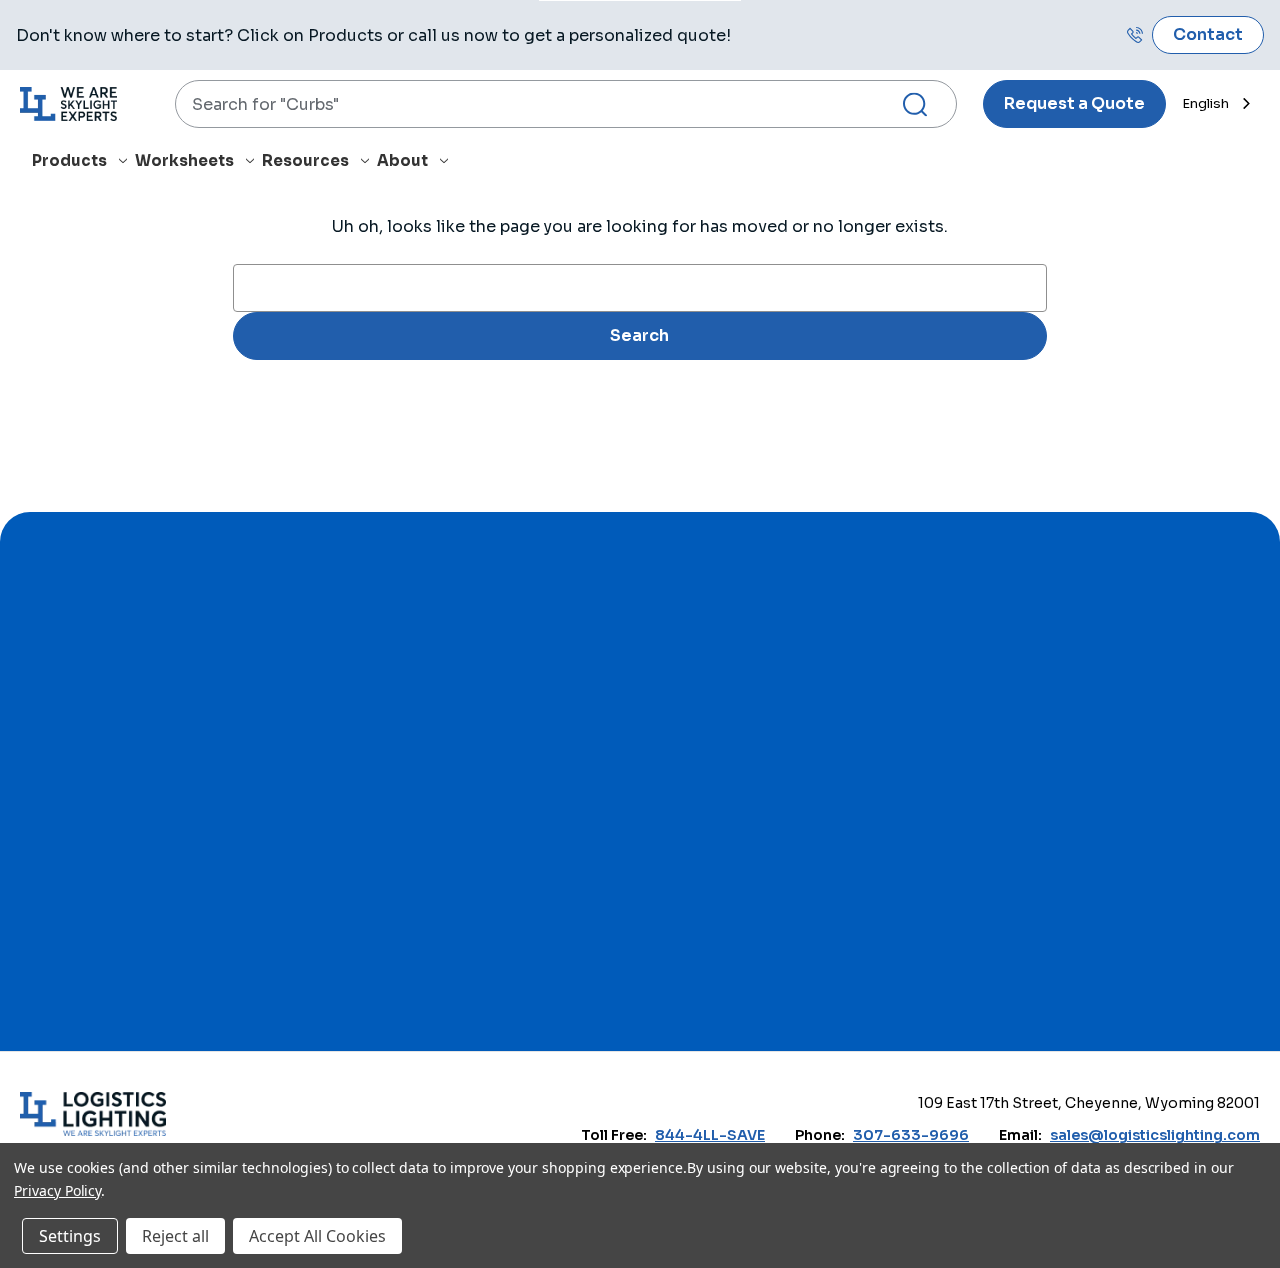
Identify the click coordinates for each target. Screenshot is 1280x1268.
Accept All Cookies (317, 1236)
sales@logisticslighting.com (1155, 1135)
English (1205, 103)
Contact (1208, 34)
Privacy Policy (57, 1190)
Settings (70, 1236)
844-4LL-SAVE (710, 1135)
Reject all (175, 1236)
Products (69, 160)
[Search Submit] (923, 104)
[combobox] (566, 104)
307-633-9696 (911, 1135)
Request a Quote (1074, 103)
